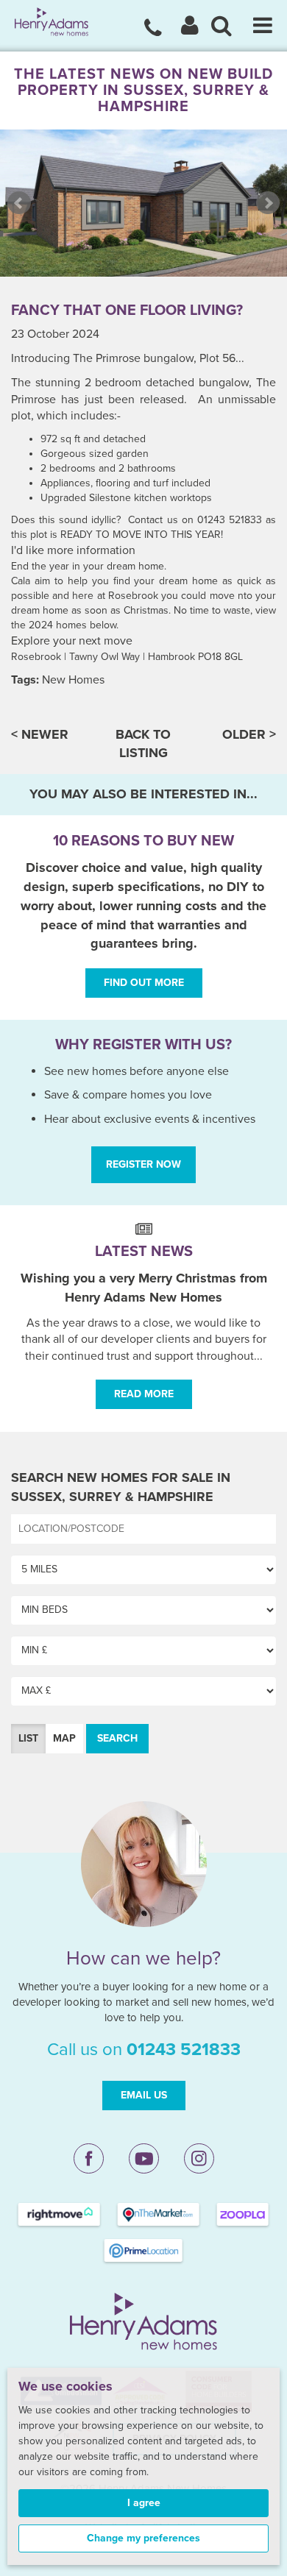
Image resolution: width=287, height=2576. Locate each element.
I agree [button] (144, 2503)
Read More (144, 1394)
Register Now (143, 1164)
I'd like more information (73, 550)
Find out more (144, 983)
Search (117, 1738)
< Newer (40, 734)
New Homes (73, 680)
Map (64, 1738)
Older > (249, 734)
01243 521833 (184, 2050)
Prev (19, 203)
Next (268, 203)
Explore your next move (72, 641)
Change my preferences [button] (143, 2538)
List (28, 1738)
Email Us (144, 2095)
